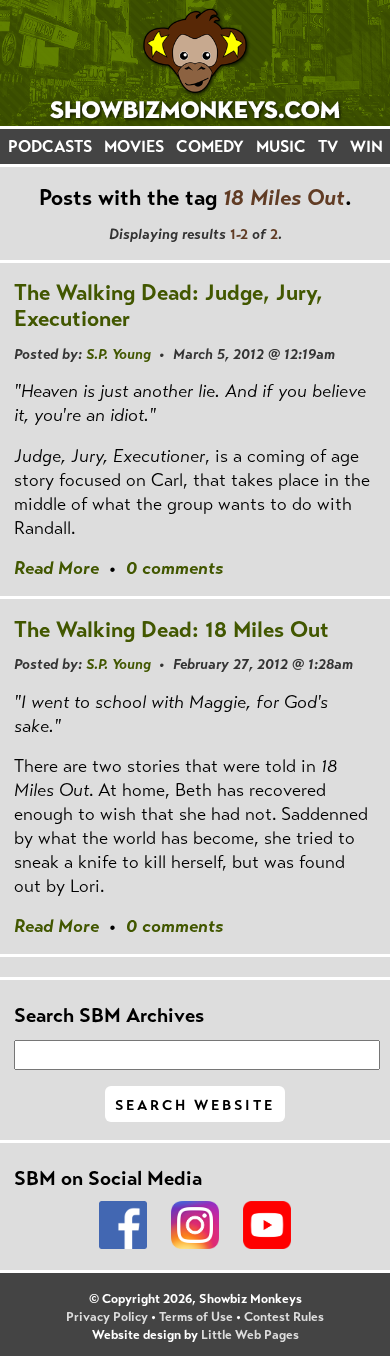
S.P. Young (118, 354)
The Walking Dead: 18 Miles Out (171, 629)
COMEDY (210, 146)
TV (328, 146)
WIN (366, 146)
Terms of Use (196, 1317)
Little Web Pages (250, 1335)
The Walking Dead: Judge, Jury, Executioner (168, 305)
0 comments (174, 568)
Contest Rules (284, 1317)
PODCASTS (50, 146)
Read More (56, 568)
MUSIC (281, 146)
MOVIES (134, 146)
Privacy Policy (107, 1317)
